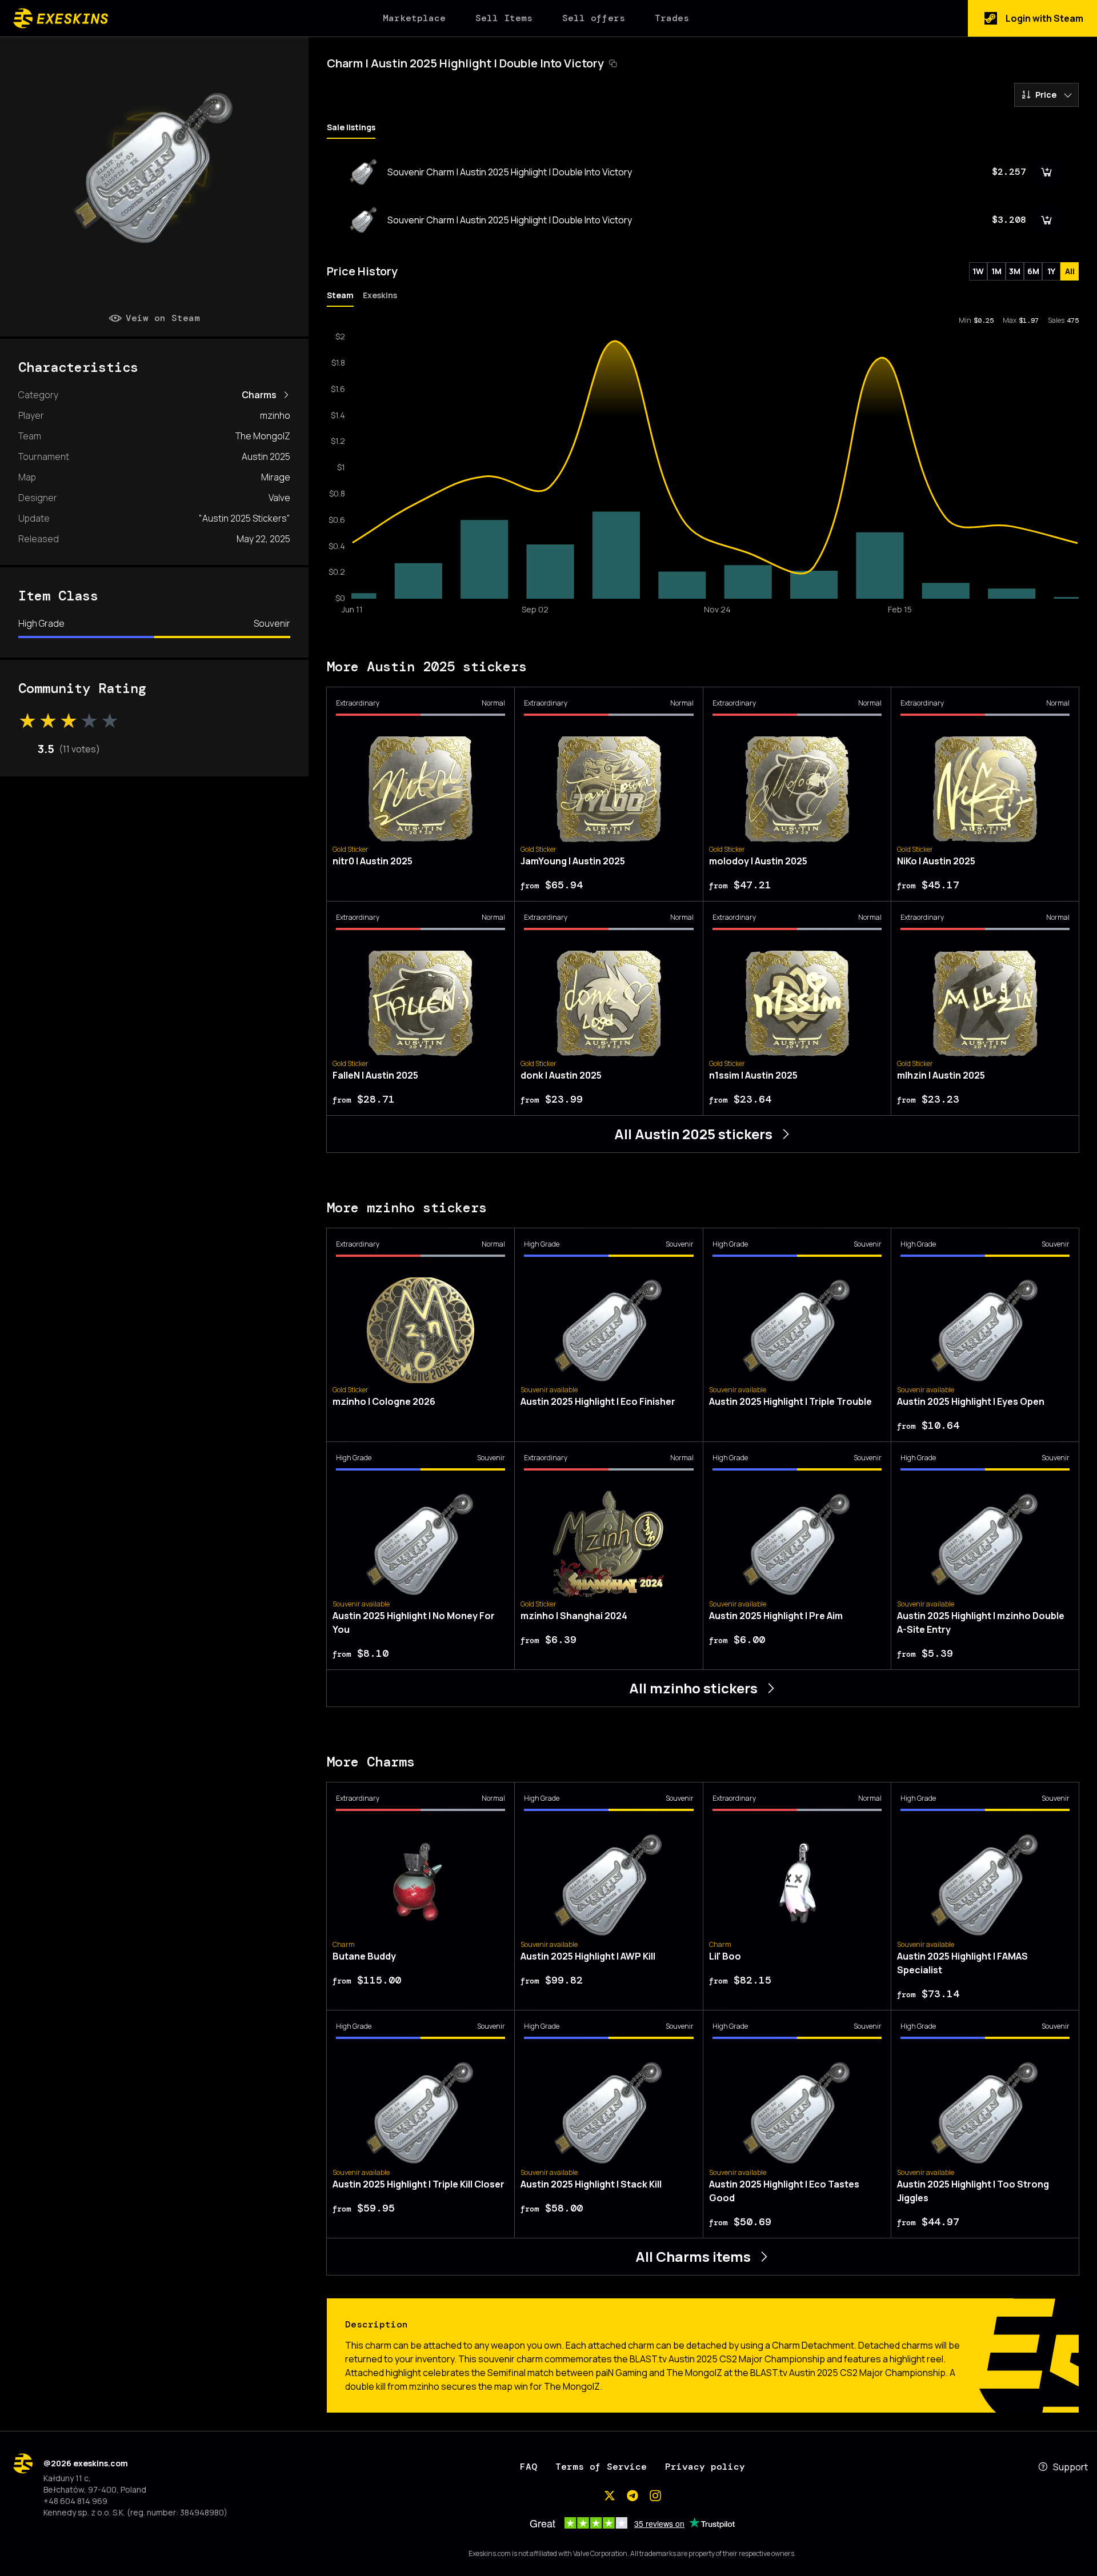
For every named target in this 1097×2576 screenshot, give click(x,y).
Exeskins (380, 295)
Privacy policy (705, 2467)
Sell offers (594, 18)
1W (978, 271)
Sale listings (351, 127)
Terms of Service (601, 2467)
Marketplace (414, 18)
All (1070, 271)
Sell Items (504, 18)
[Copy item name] (613, 63)
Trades (672, 18)
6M (1033, 271)
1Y (1051, 271)
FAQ (529, 2467)
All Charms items (693, 2256)
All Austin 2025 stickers (693, 1134)
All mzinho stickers (693, 1688)
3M (1015, 271)
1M (996, 271)
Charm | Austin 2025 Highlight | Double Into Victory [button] (465, 63)
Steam (340, 295)
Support (1070, 2467)
